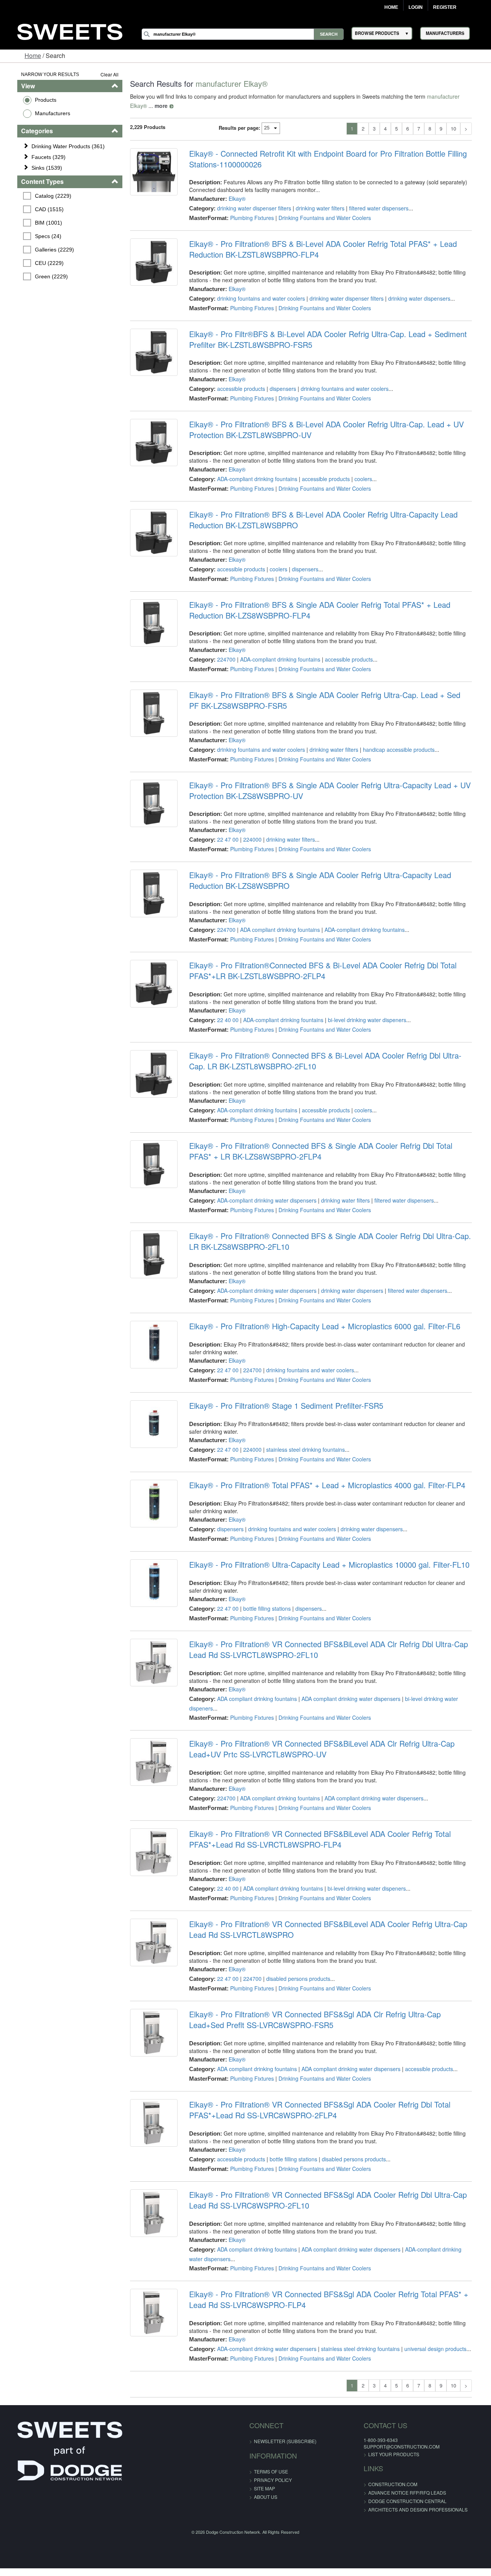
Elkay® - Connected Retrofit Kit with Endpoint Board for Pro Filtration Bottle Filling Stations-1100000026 (325, 159)
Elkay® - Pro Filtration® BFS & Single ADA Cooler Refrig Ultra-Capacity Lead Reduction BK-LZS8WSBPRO (335, 880)
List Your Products (378, 2454)
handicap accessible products (395, 749)
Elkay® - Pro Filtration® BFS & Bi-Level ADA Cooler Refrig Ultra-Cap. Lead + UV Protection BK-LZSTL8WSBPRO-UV (323, 430)
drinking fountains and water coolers (258, 298)
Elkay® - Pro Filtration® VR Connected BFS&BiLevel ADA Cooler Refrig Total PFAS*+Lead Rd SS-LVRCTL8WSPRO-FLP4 (316, 1839)
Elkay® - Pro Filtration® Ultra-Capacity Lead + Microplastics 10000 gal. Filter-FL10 (326, 1565)
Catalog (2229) (41, 196)
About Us (266, 2497)
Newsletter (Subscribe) (285, 2441)
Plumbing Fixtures (249, 218)
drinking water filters (317, 208)
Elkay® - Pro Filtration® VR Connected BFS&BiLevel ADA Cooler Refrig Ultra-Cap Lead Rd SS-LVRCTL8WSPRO (334, 1929)
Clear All (103, 74)
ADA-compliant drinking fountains (254, 479)
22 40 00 (224, 1020)
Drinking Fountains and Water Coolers (321, 218)
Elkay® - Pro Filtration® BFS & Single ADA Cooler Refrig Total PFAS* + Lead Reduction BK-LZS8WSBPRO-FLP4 (334, 610)
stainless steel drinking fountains (302, 1449)
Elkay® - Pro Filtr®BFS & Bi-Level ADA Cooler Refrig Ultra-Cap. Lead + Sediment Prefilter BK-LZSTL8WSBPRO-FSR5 (325, 339)
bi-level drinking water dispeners (364, 1020)
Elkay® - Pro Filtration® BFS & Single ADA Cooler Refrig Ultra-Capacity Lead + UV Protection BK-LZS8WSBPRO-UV (326, 791)
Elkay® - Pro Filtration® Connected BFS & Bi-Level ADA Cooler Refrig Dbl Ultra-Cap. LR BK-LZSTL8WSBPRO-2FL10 (330, 1061)
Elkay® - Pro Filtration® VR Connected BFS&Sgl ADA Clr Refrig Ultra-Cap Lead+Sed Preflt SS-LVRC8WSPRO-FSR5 (330, 2020)
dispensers (279, 389)
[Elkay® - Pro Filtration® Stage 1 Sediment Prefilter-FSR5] (149, 1426)
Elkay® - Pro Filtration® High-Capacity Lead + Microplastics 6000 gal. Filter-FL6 (321, 1326)
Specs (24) (36, 236)
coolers (360, 479)
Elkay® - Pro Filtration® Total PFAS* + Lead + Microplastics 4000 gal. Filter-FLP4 (324, 1485)
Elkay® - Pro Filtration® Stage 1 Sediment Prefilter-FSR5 (283, 1406)
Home (391, 7)
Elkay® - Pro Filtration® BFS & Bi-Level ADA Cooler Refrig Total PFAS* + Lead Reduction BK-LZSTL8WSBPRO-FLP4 (320, 249)
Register (445, 7)
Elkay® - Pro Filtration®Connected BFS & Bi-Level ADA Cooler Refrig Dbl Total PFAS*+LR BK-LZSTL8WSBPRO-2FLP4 (319, 971)
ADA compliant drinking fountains (277, 930)
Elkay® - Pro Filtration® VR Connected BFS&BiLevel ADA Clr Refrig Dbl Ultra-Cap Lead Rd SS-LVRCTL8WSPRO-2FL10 (335, 1650)
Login (416, 7)
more (130, 106)
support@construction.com (386, 2446)
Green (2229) (40, 276)
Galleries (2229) (43, 250)
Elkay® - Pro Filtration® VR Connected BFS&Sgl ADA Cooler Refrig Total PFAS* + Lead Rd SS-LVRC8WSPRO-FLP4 (335, 2300)
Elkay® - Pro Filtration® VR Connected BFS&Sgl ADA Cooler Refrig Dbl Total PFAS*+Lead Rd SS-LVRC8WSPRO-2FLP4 (316, 2110)
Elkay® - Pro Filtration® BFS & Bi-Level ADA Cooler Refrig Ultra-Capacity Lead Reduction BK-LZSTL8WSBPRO (320, 520)
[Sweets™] (70, 31)
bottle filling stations (264, 1608)
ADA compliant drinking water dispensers (348, 1699)
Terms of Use (271, 2471)
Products (33, 100)
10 (466, 128)
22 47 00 (224, 839)
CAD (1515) (37, 209)
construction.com (377, 2484)
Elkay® (234, 199)
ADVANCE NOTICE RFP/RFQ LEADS (391, 2492)
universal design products (432, 2349)
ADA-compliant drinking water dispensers (263, 1200)
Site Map (264, 2488)
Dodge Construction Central (391, 2501)
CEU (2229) (37, 263)
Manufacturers (40, 113)
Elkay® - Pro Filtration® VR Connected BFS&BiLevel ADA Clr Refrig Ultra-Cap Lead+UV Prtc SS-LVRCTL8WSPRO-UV (318, 1749)
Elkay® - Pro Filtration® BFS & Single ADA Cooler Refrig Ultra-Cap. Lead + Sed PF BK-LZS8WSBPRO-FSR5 (334, 700)
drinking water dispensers (416, 298)
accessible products (238, 389)
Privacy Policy (273, 2480)
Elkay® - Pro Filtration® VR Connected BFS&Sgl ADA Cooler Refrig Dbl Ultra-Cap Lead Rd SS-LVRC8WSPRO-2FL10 (334, 2200)
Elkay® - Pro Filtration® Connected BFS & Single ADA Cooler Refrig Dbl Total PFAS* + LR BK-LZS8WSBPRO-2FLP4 (333, 1151)
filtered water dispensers (375, 208)
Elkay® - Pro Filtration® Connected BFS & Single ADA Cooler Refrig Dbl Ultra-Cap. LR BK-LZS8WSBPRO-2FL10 (333, 1241)
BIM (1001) (37, 223)
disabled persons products (295, 1979)
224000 (249, 839)
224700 (223, 659)
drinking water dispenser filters (251, 208)
